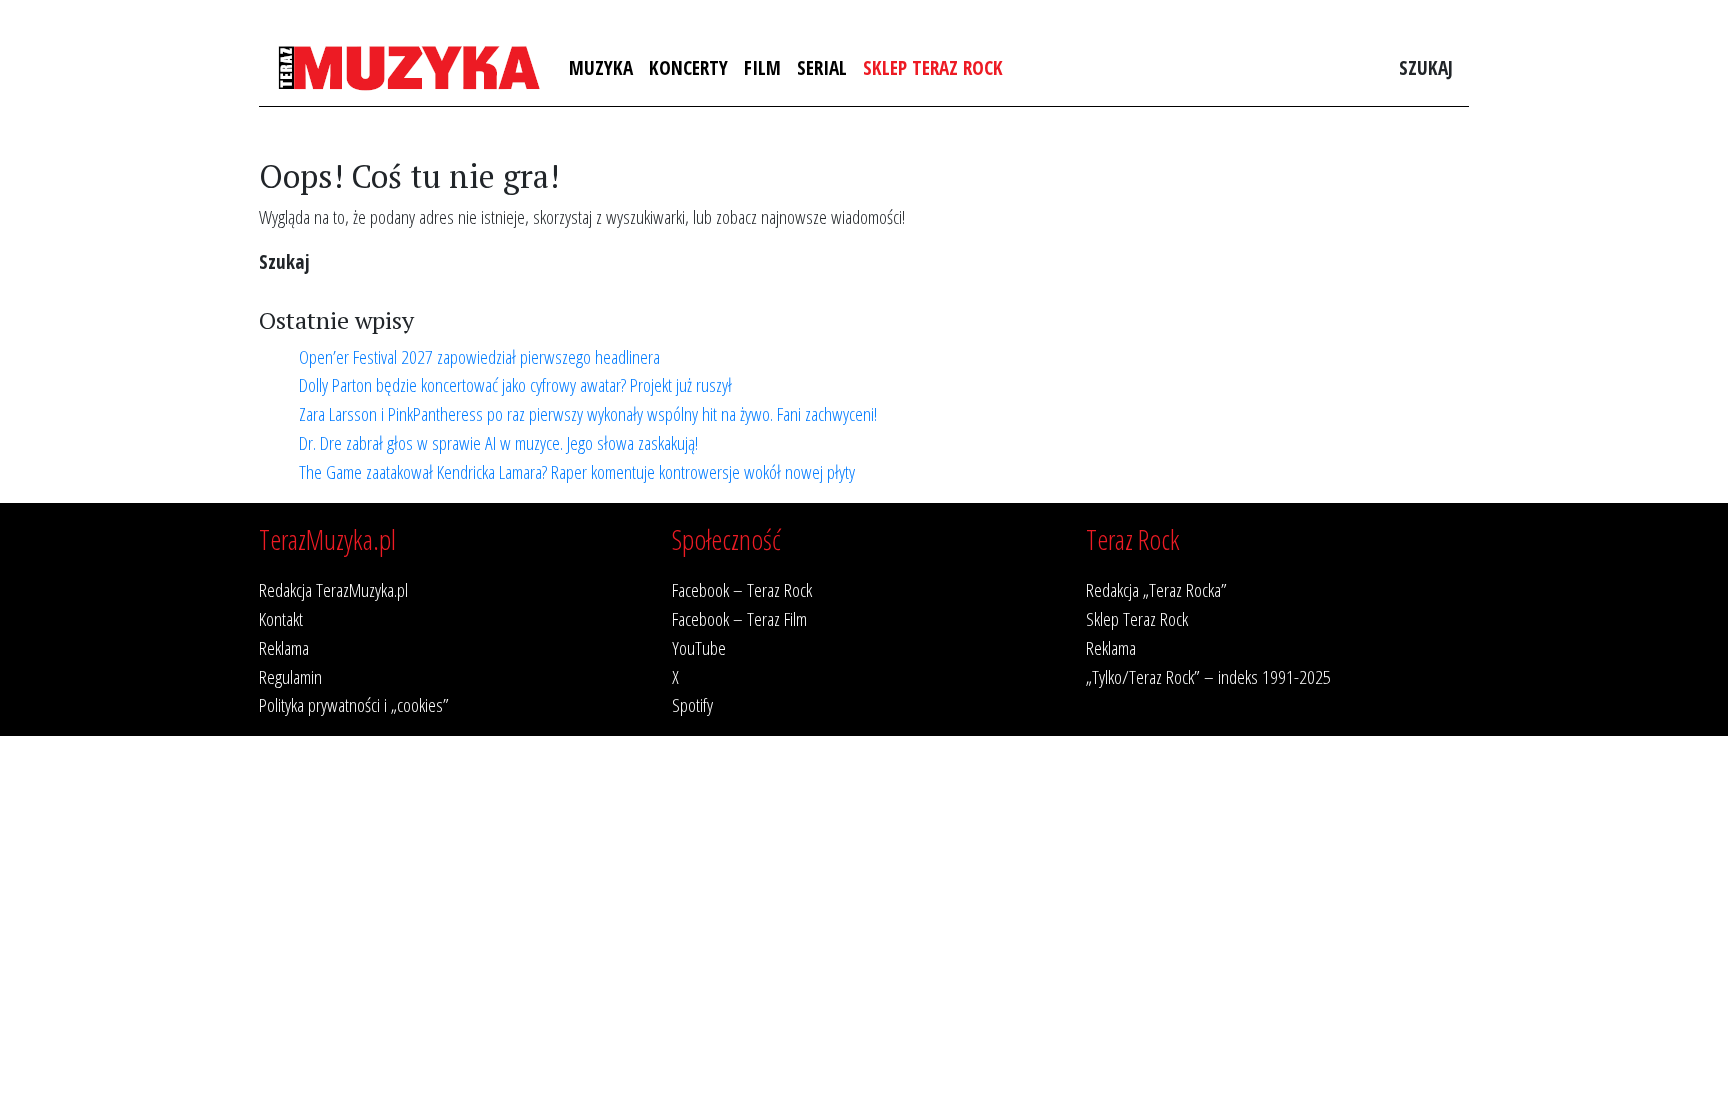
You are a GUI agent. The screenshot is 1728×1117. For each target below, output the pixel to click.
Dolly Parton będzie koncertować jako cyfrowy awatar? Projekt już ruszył (515, 384)
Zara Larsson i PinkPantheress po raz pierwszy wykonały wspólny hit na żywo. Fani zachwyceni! (588, 413)
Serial (822, 67)
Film (762, 67)
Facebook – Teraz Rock (742, 589)
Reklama (284, 647)
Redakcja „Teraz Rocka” (1156, 589)
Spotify (692, 704)
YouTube (699, 647)
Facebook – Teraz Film (739, 618)
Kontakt (281, 618)
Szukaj (1426, 67)
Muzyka (601, 67)
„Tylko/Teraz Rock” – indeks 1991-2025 (1208, 676)
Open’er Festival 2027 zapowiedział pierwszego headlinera (479, 356)
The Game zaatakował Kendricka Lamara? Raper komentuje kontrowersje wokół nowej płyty (577, 471)
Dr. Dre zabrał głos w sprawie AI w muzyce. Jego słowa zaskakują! (498, 442)
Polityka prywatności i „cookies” (354, 704)
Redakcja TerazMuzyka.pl (333, 589)
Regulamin (290, 676)
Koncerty (688, 67)
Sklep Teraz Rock (933, 67)
